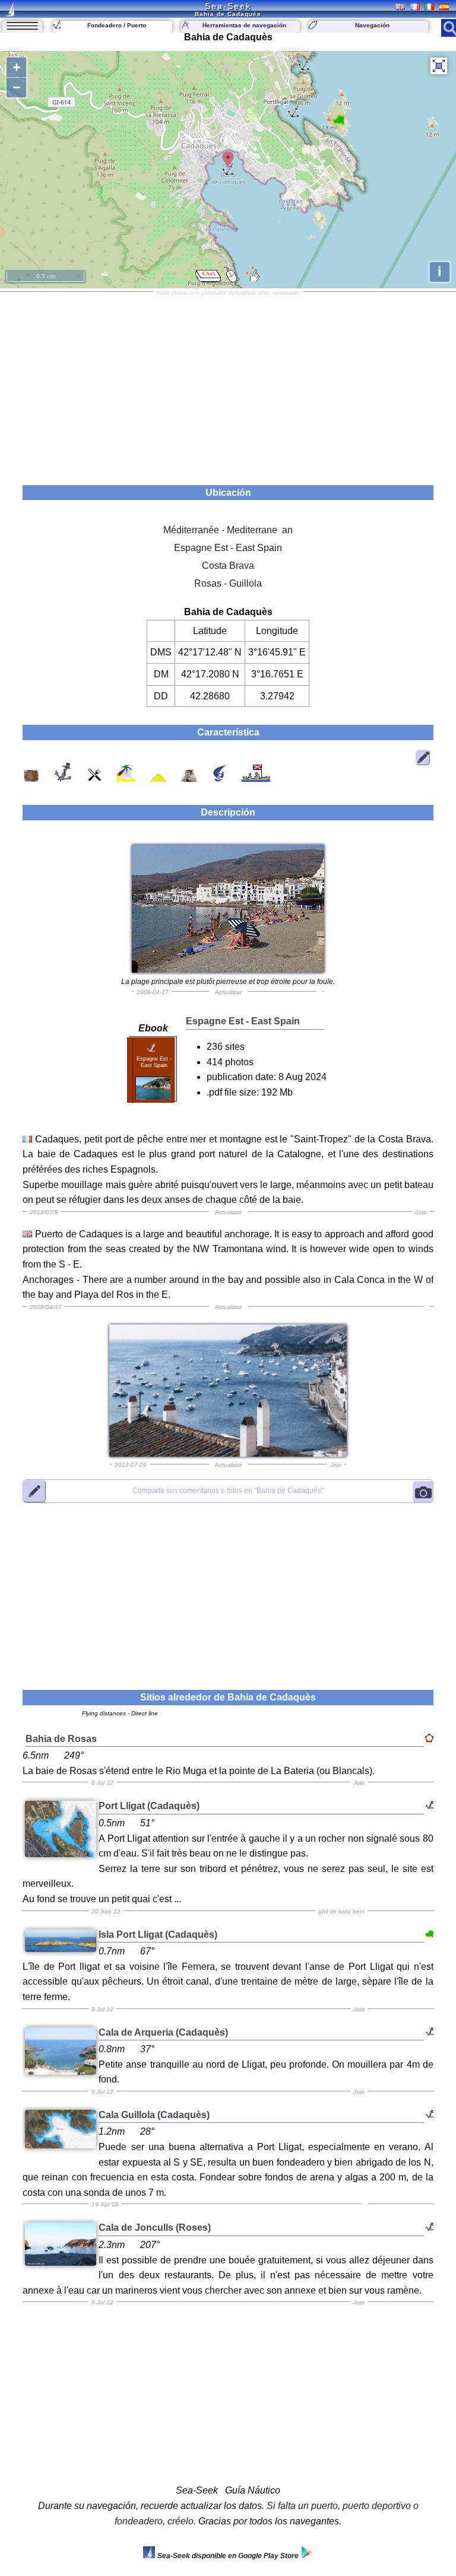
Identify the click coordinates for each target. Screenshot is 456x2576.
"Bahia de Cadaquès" (228, 1491)
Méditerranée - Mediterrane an (228, 530)
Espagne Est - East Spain (228, 548)
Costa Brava (228, 566)
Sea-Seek (228, 6)
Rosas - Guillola (228, 583)
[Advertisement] (228, 384)
